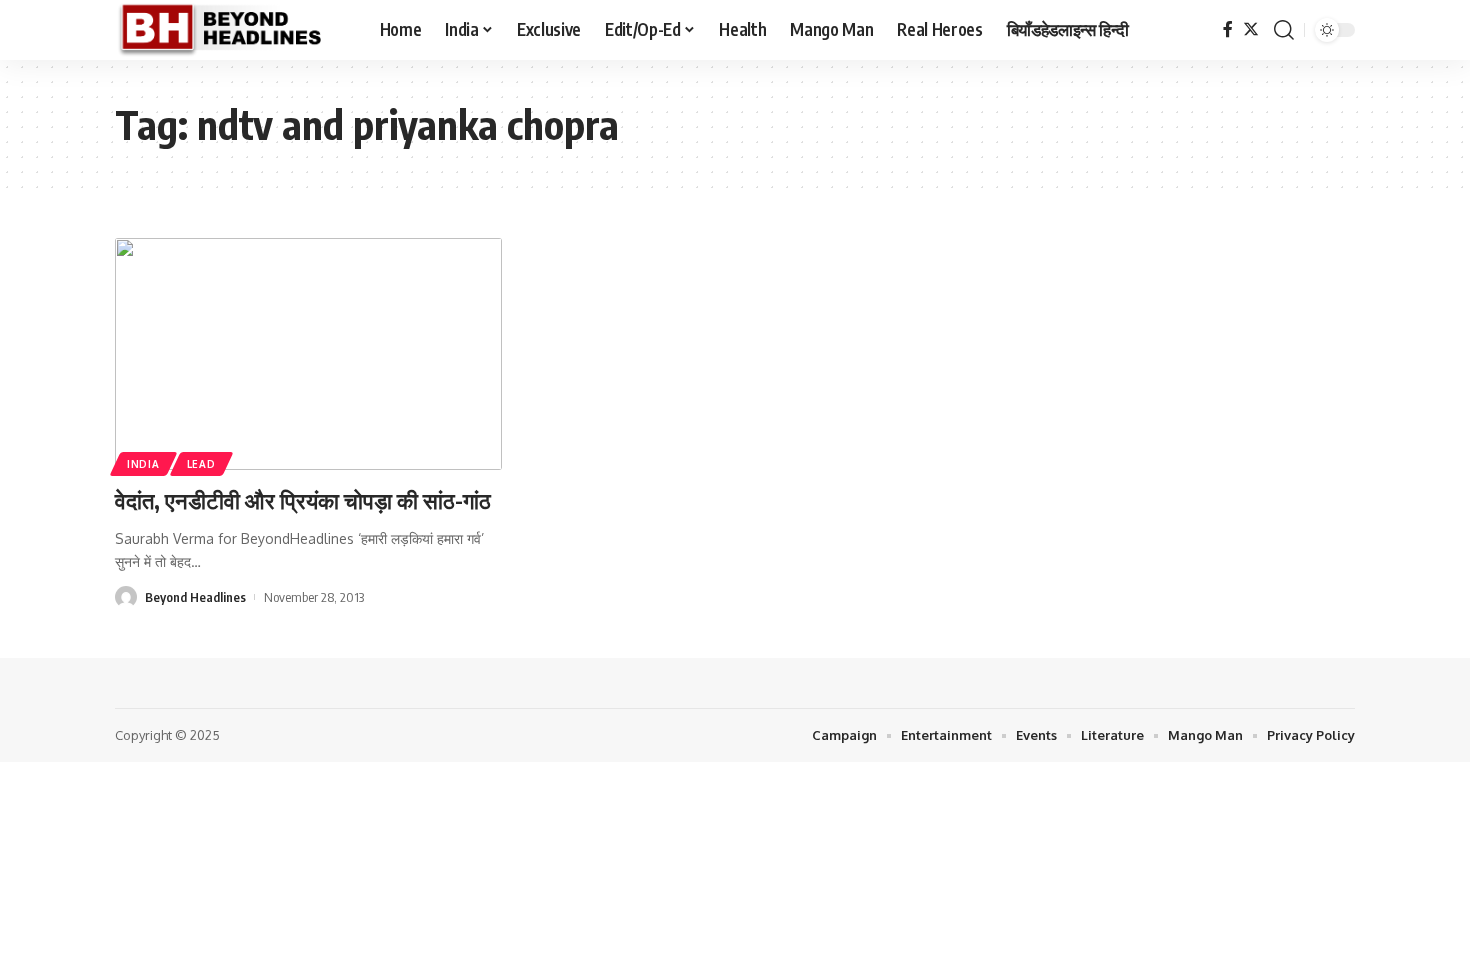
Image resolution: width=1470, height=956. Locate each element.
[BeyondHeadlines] (231, 30)
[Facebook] (1228, 29)
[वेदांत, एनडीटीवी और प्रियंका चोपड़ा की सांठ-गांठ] (308, 354)
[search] (1284, 30)
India (143, 464)
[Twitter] (1251, 29)
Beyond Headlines (195, 597)
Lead (201, 464)
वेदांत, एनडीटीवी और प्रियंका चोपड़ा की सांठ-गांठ (303, 500)
